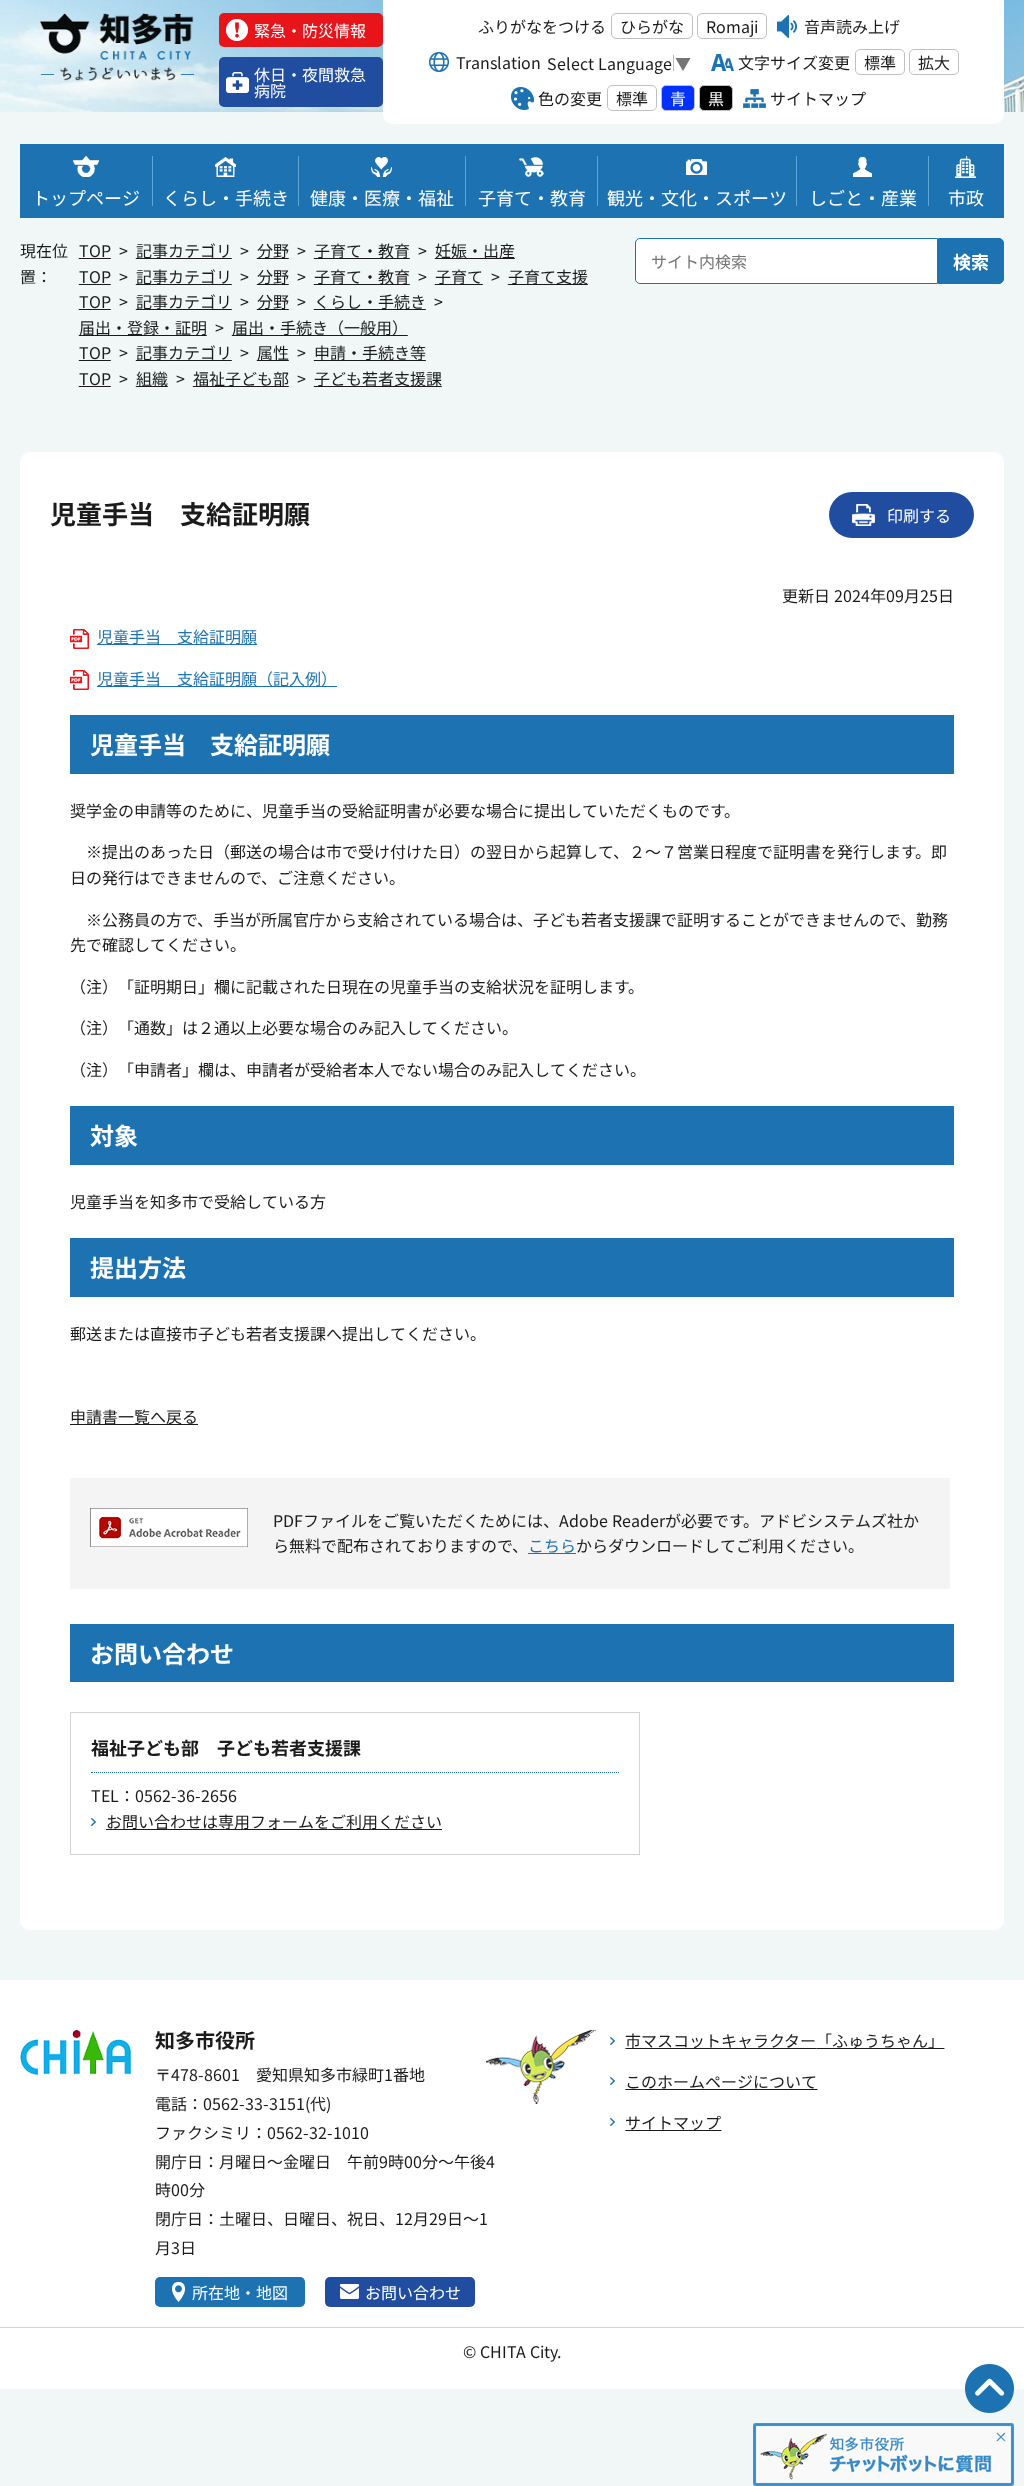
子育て (459, 276)
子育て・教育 (362, 250)
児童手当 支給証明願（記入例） (217, 678)
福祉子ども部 (241, 378)
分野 (273, 250)
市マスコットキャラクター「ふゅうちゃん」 (784, 2040)
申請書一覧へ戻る (134, 1416)
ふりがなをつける (542, 26)
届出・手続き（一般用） (320, 327)
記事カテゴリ (184, 250)
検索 (971, 261)
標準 (880, 62)
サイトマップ (673, 2122)
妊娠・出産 (475, 250)
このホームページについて (721, 2081)
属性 (273, 352)
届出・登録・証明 (143, 327)
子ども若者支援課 (378, 378)
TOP (95, 250)
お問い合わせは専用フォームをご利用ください (274, 1821)
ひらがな (652, 26)
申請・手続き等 (370, 352)
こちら (552, 1545)
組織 (152, 378)
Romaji (732, 26)
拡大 (934, 62)
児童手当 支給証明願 (177, 636)
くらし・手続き (370, 301)
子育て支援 (548, 276)
